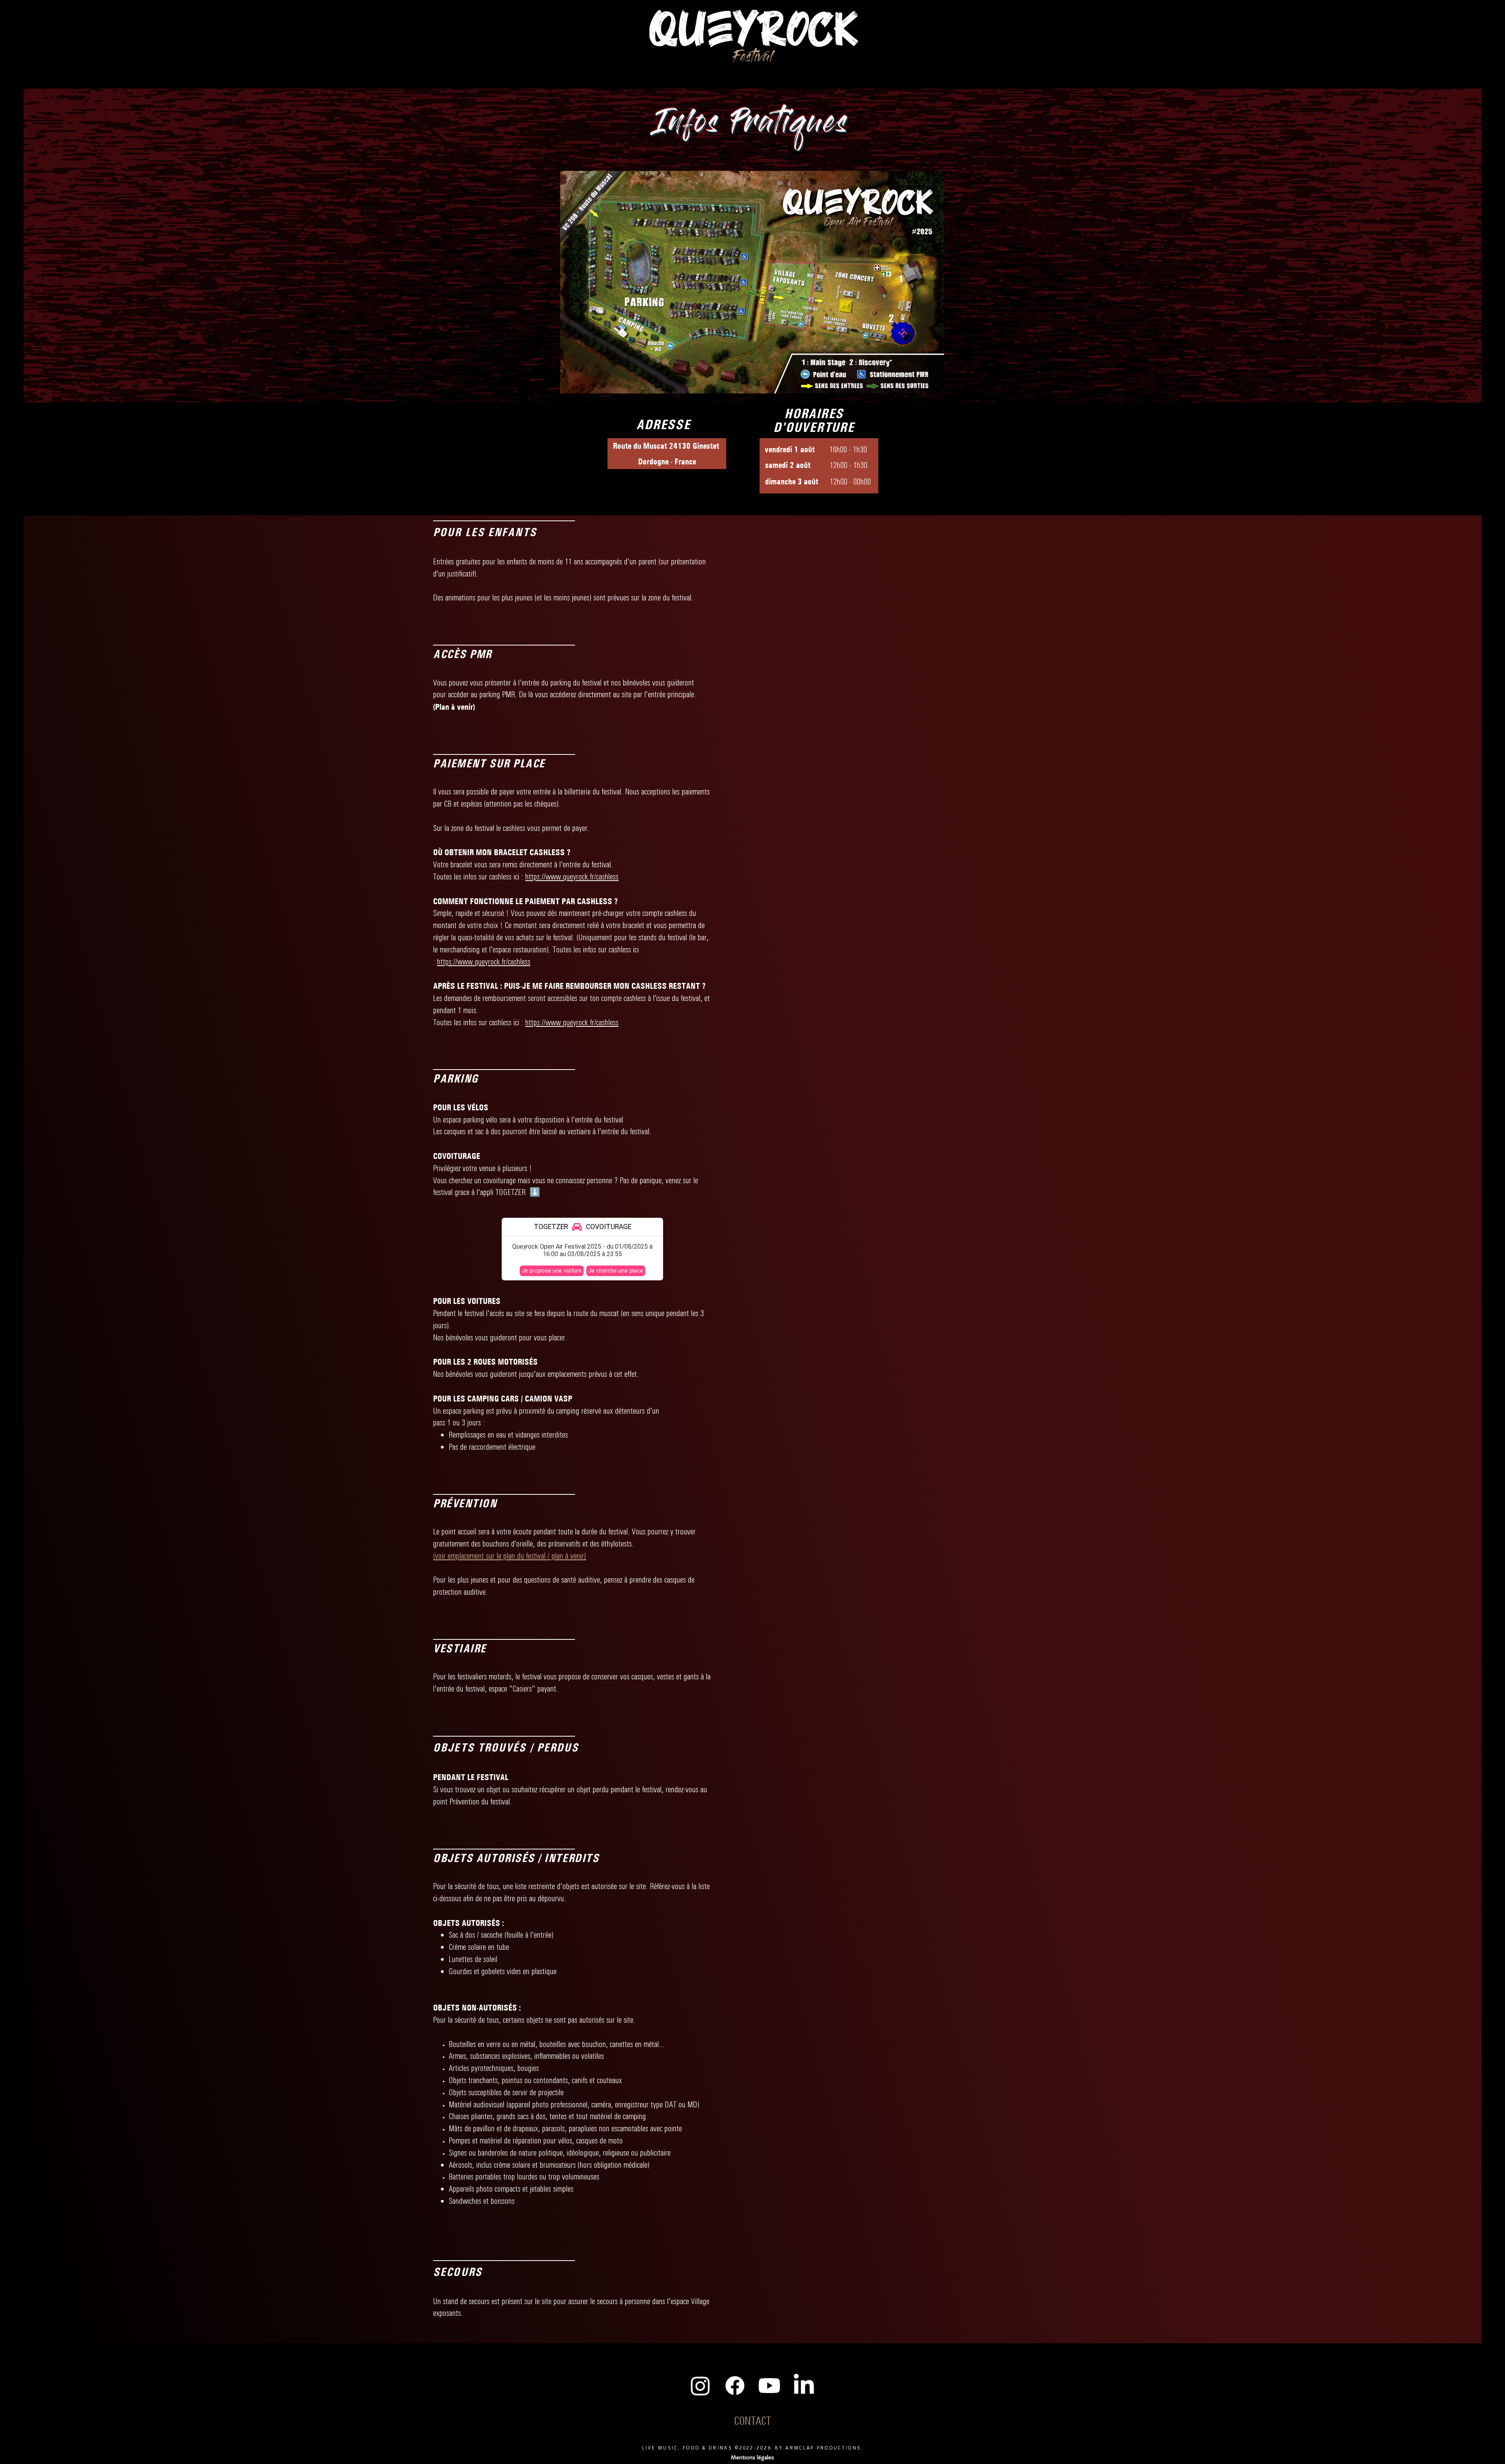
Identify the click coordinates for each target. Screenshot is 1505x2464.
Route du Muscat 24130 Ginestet (667, 446)
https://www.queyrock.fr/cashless (572, 877)
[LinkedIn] (804, 2386)
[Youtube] (769, 2386)
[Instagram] (700, 2386)
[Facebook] (735, 2386)
